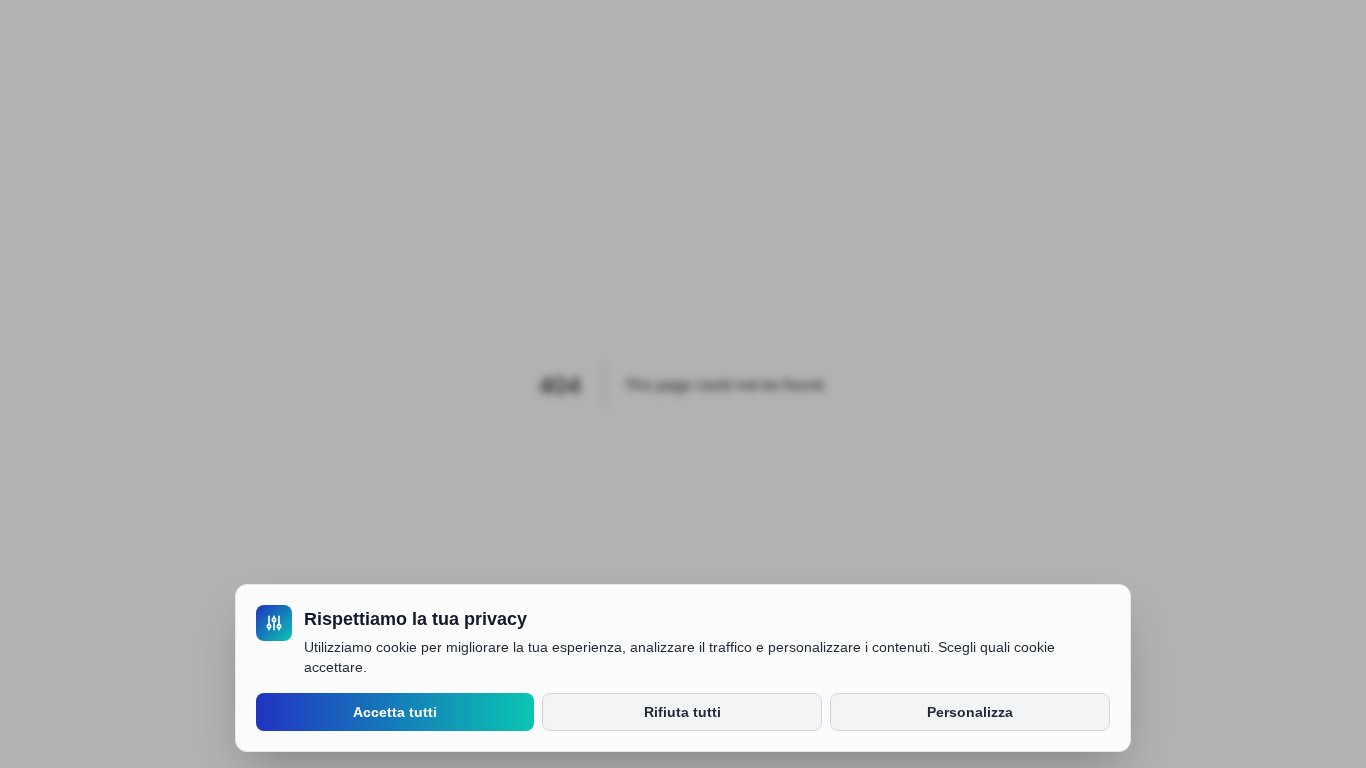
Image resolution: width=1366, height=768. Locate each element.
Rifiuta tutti (682, 712)
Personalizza (970, 712)
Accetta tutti (395, 712)
